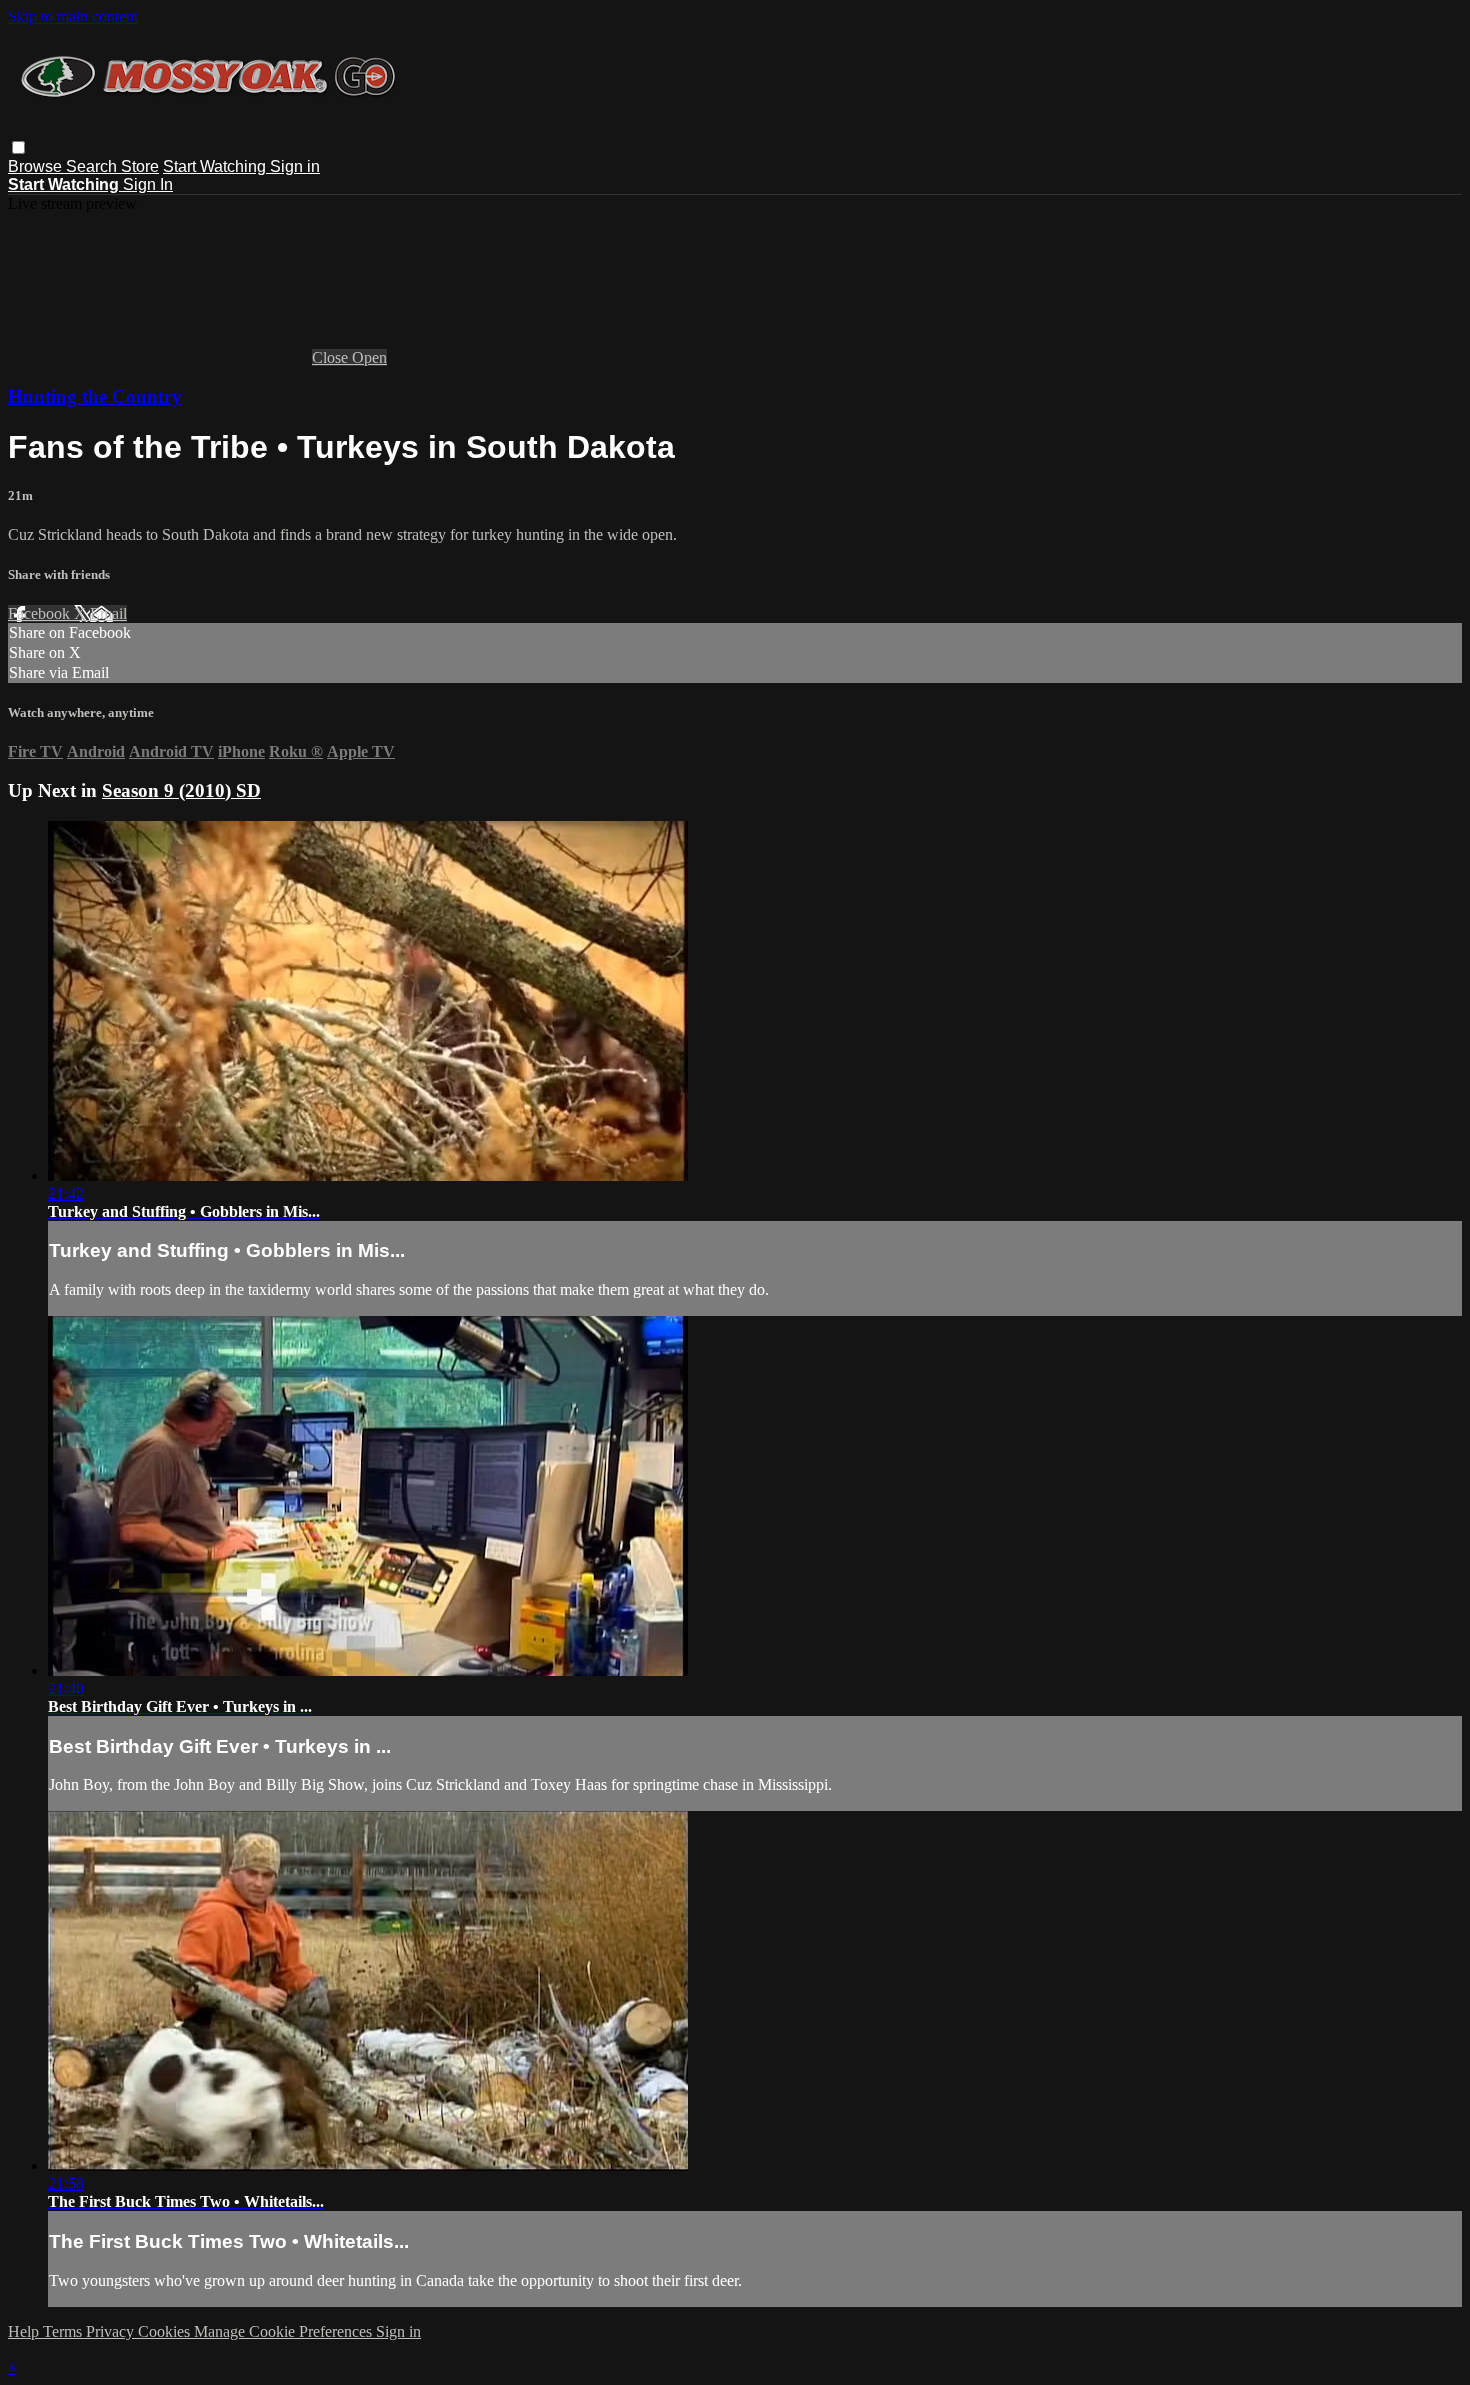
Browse (37, 166)
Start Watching (216, 166)
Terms (64, 2331)
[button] (18, 147)
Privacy (112, 2331)
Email (108, 613)
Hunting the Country (95, 396)
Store (140, 166)
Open (369, 357)
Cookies (166, 2331)
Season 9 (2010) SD (181, 790)
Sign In (148, 184)
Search (93, 166)
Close (332, 357)
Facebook (41, 613)
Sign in (295, 166)
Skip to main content (73, 16)
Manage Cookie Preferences (285, 2331)
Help (25, 2331)
